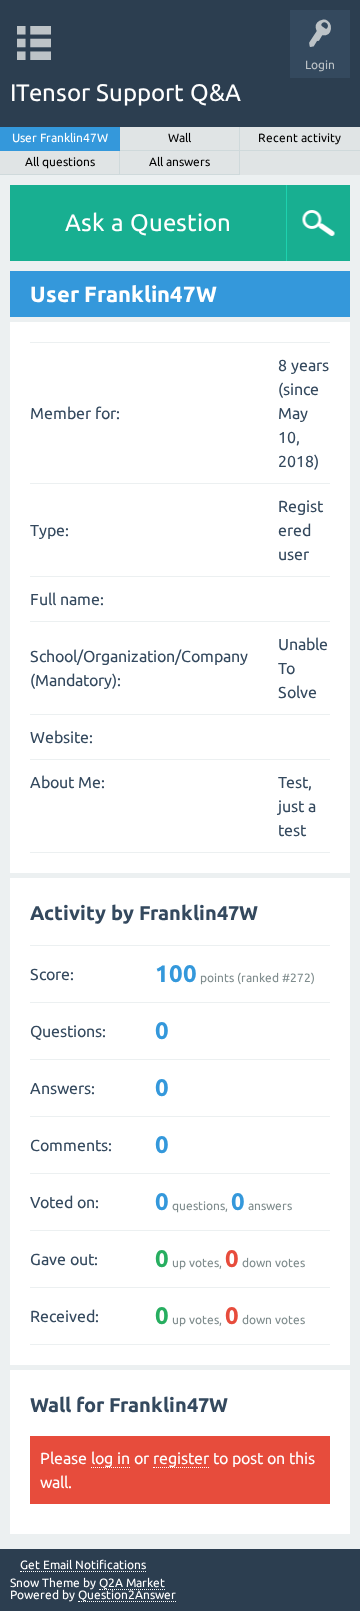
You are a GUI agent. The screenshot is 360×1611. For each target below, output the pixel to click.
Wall (179, 137)
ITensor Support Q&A (125, 92)
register (181, 1458)
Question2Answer (127, 1594)
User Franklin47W (60, 137)
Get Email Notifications (83, 1565)
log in (110, 1458)
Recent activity (299, 137)
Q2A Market (132, 1582)
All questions (60, 161)
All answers (179, 161)
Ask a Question (148, 222)
